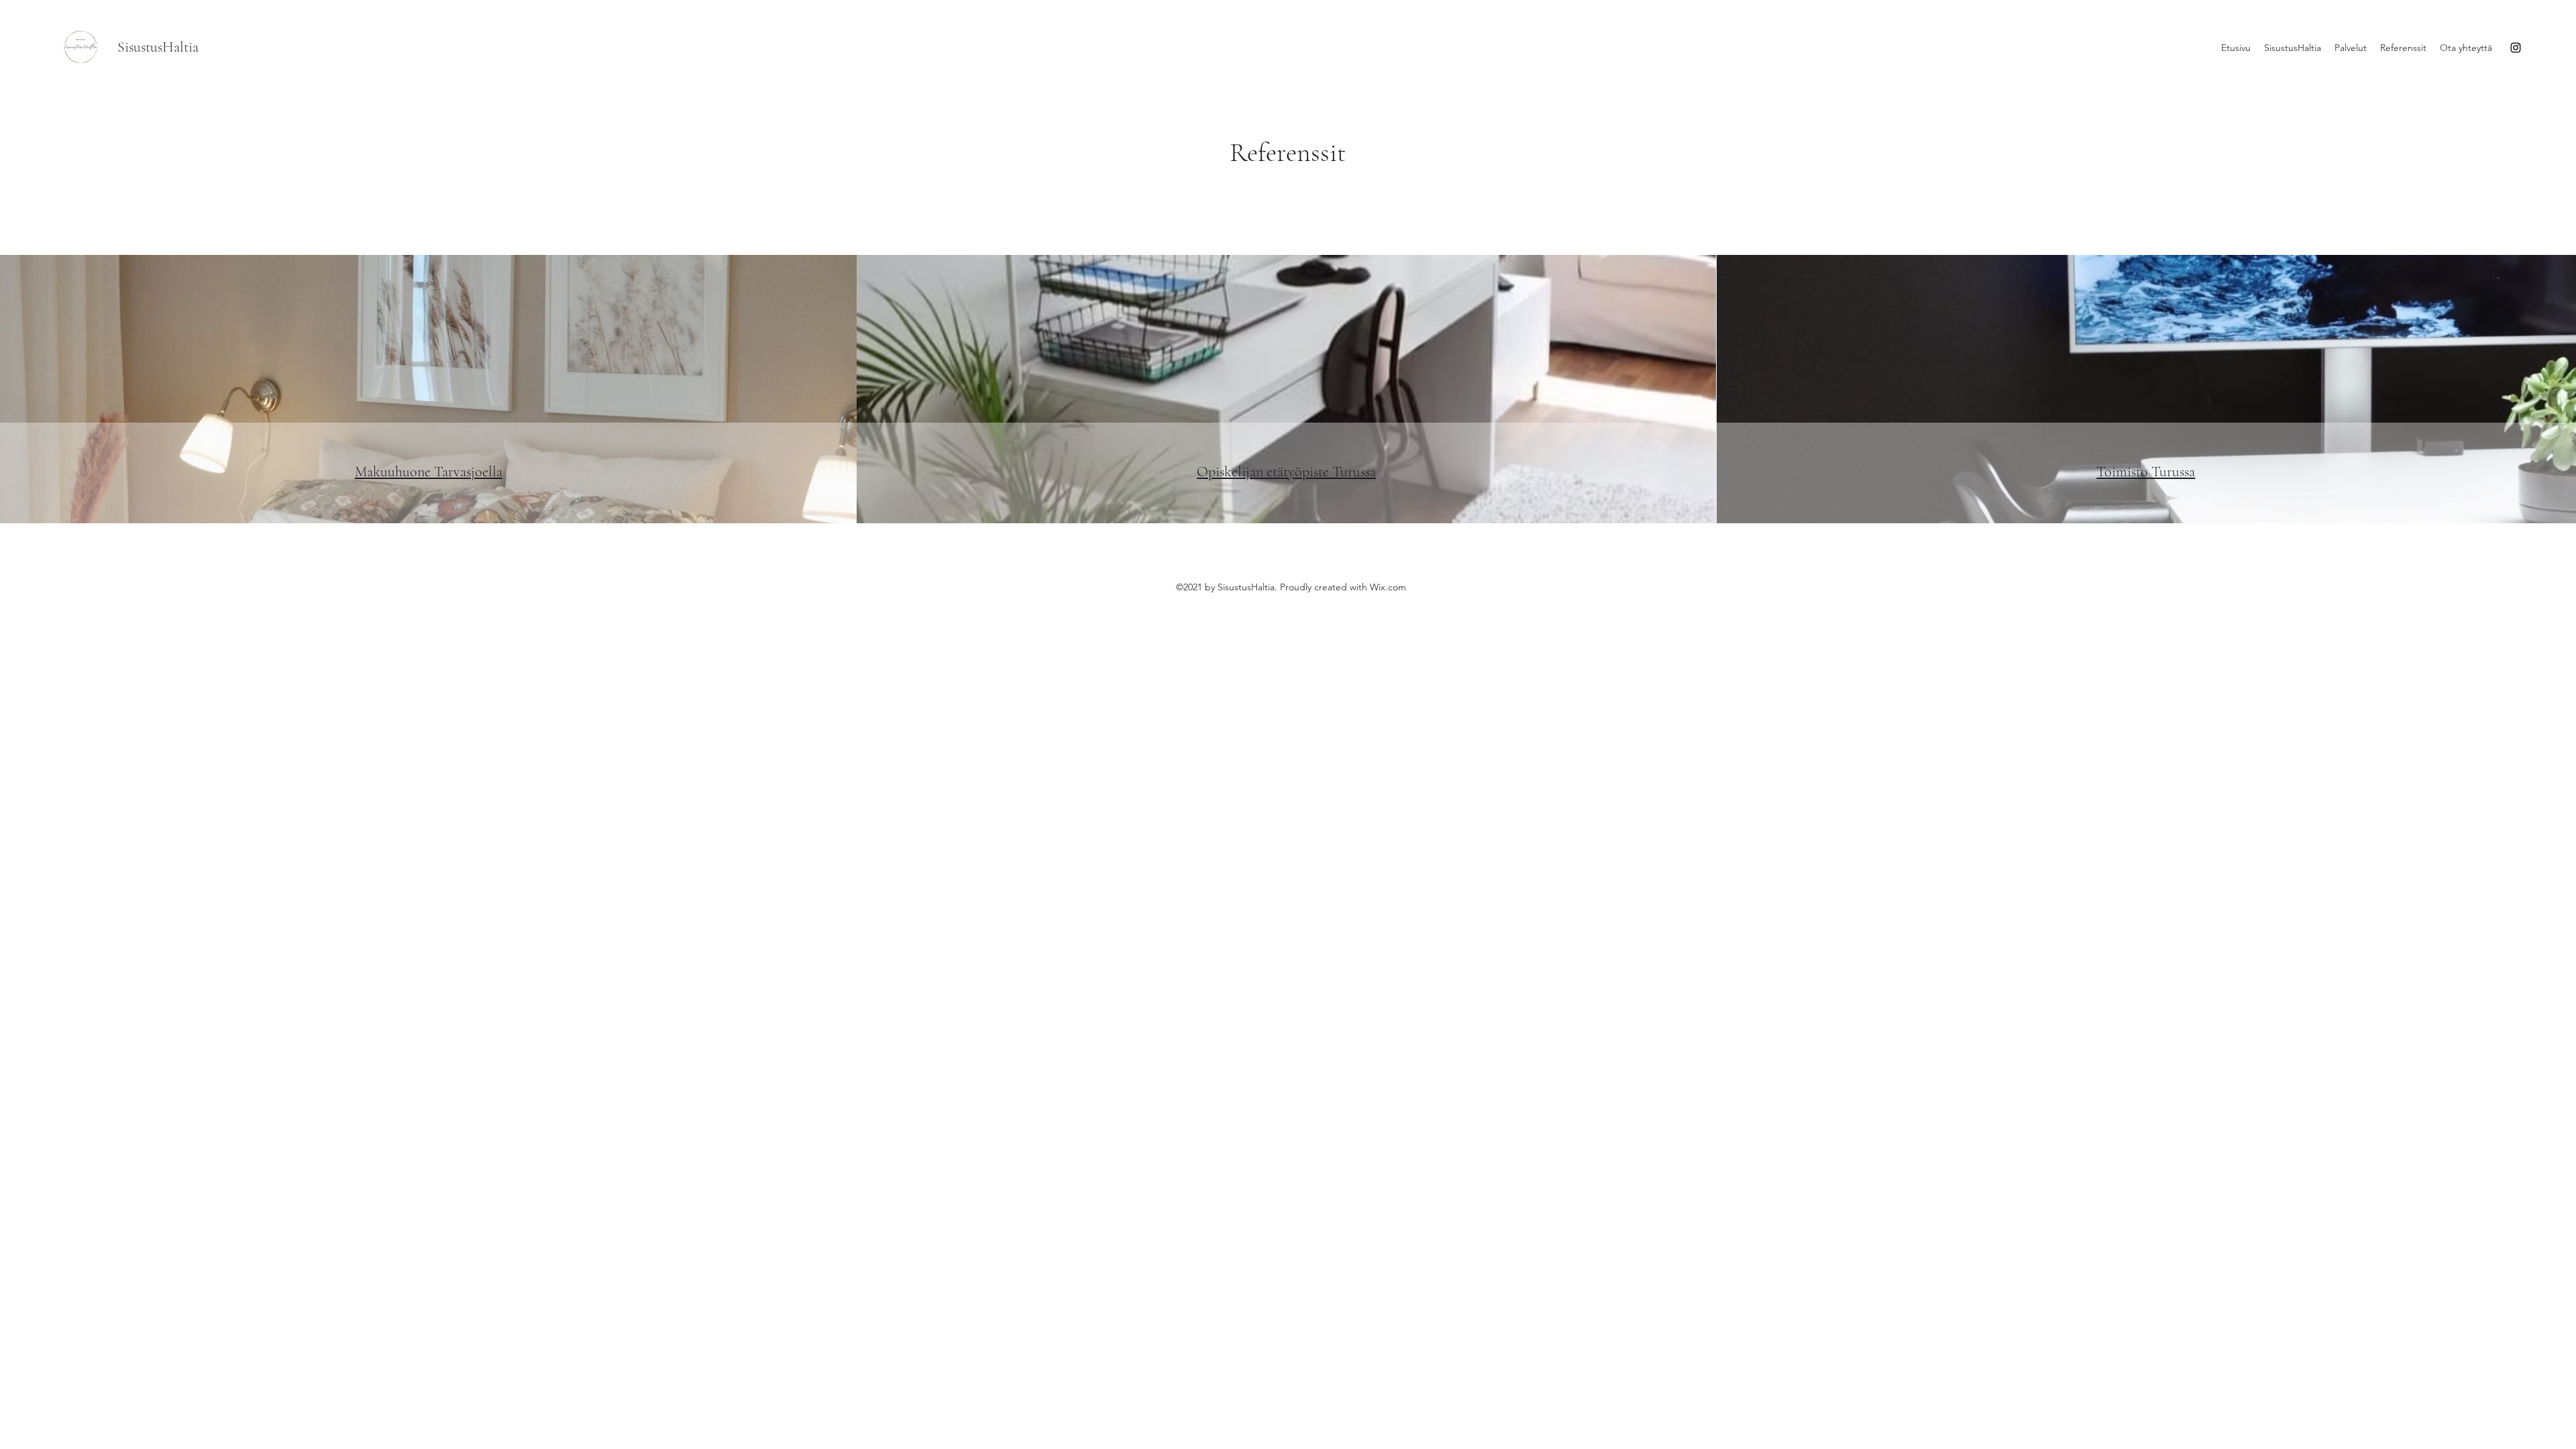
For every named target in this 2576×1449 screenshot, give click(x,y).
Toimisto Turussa (2146, 472)
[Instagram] (2516, 48)
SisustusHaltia (158, 47)
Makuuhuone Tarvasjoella (429, 472)
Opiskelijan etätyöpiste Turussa (1286, 472)
